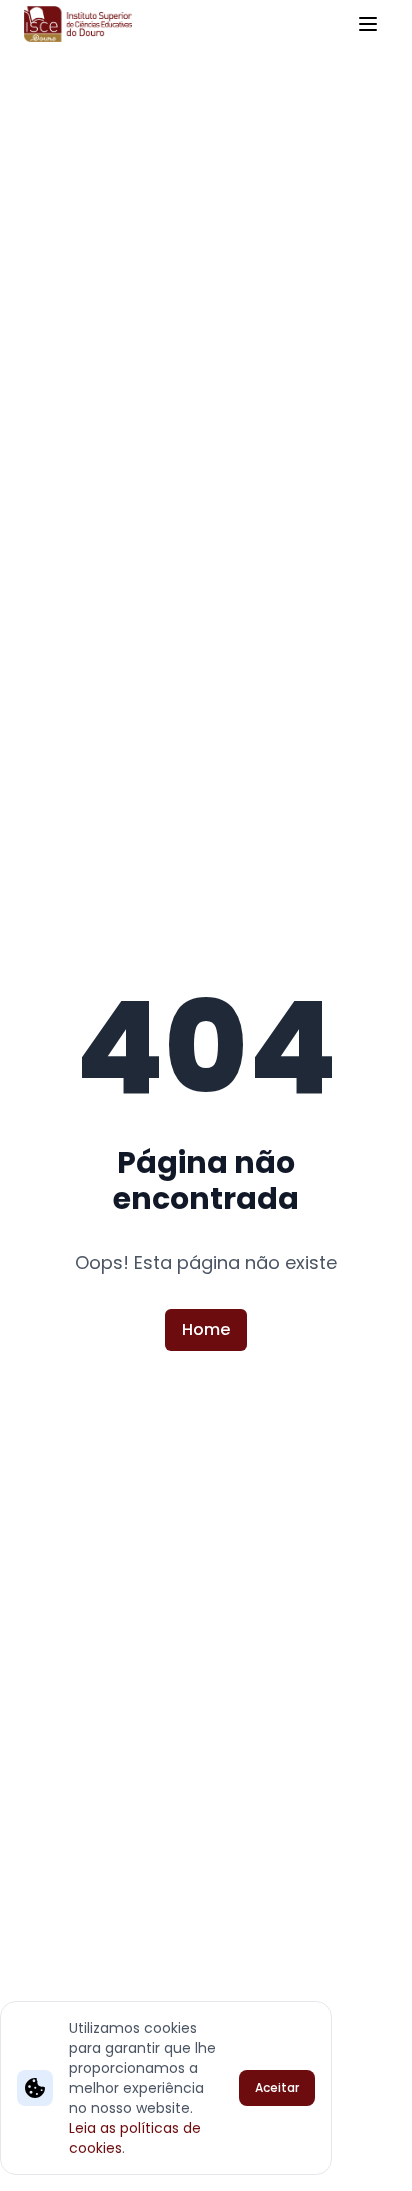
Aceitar (277, 2087)
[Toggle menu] (368, 24)
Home (206, 1329)
